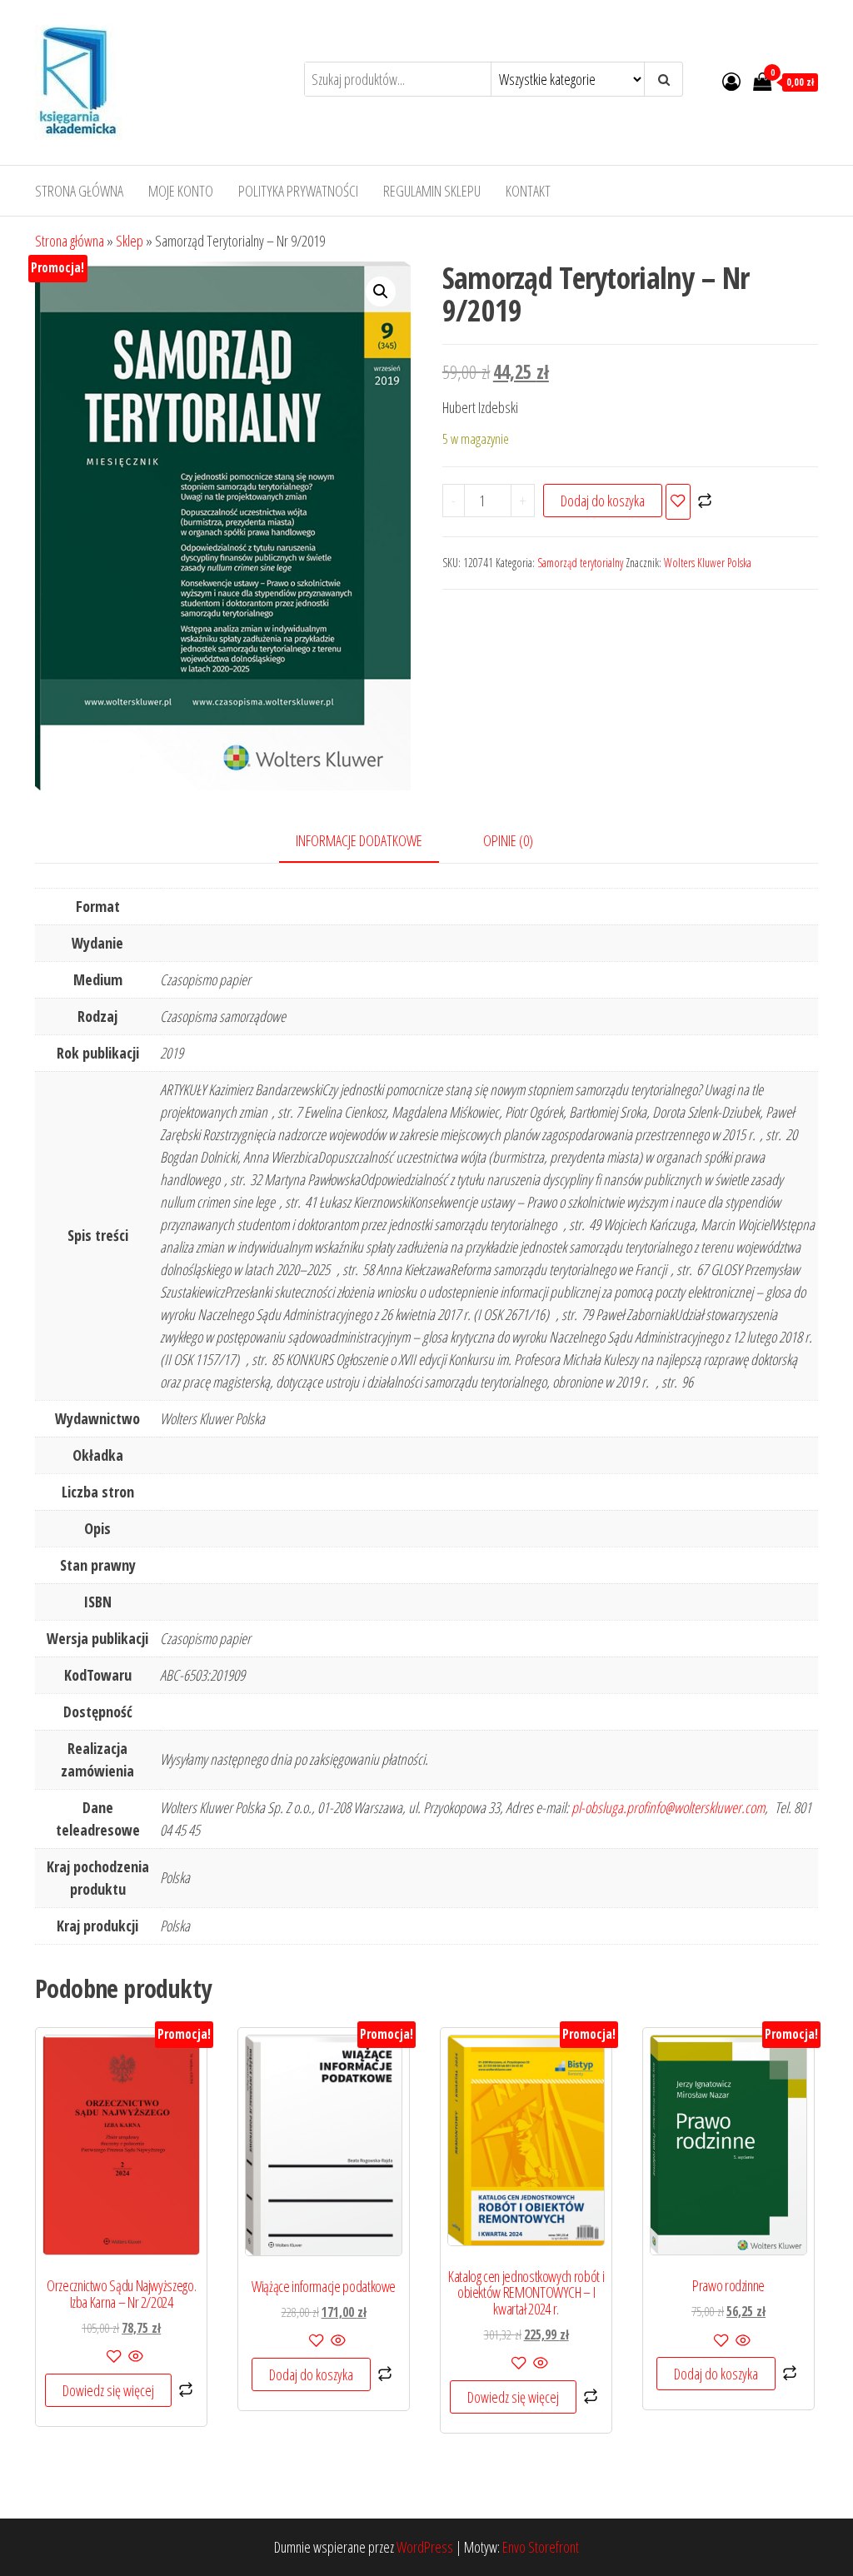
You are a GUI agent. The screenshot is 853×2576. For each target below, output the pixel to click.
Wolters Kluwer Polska (708, 563)
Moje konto (181, 191)
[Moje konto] (731, 81)
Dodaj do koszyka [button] (311, 2374)
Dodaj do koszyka (603, 501)
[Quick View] (135, 2357)
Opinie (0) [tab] (508, 840)
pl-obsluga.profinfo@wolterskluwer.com (668, 1807)
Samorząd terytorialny (580, 563)
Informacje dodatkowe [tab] (359, 840)
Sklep (130, 241)
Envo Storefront (541, 2547)
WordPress (425, 2547)
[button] (381, 291)
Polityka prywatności (298, 191)
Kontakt (528, 191)
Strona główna (79, 191)
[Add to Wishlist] (678, 502)
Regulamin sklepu (432, 191)
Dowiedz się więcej (108, 2390)
